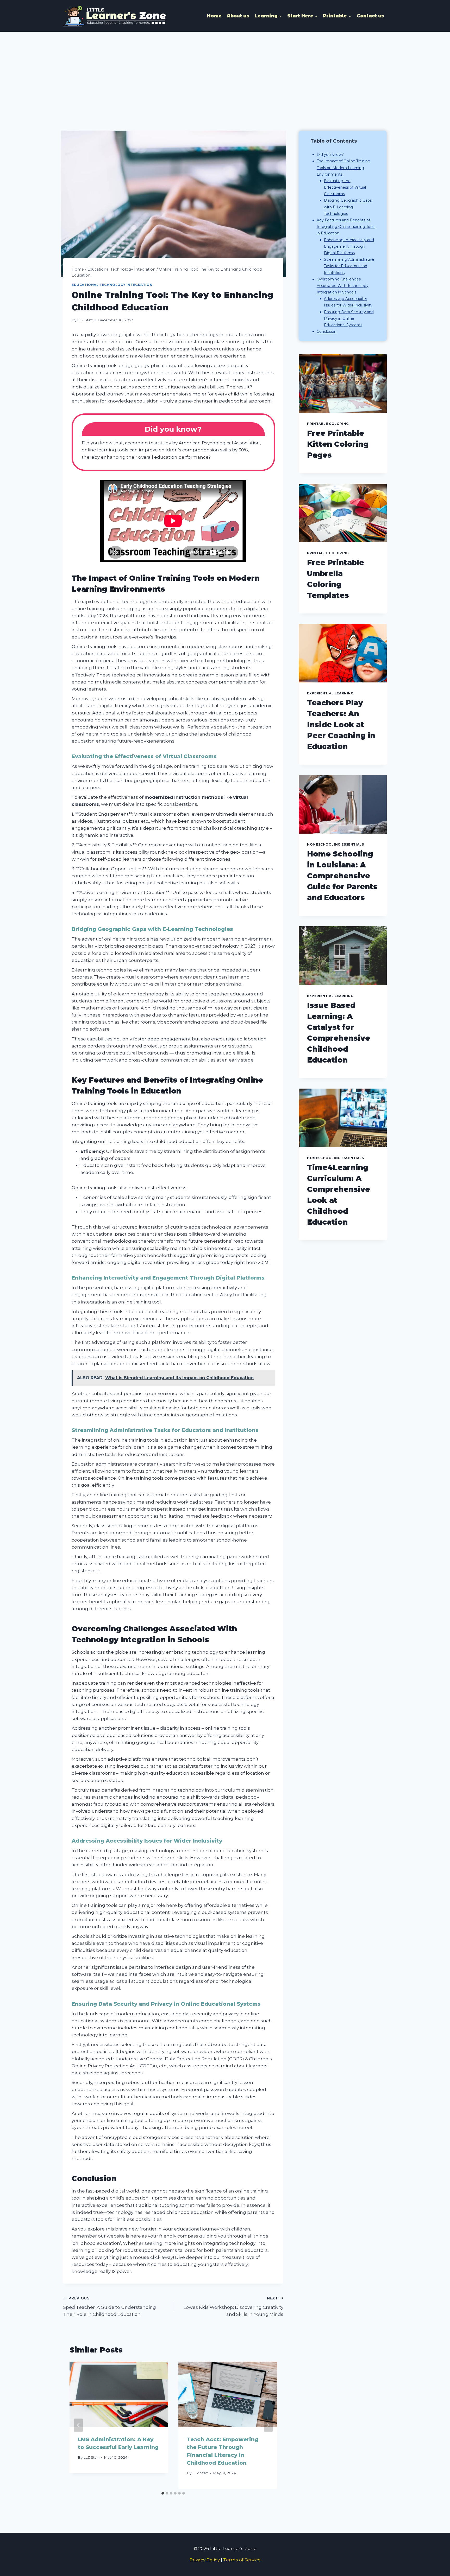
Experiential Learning (330, 693)
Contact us (370, 16)
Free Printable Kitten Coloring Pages (338, 444)
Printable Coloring (328, 424)
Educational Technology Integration (112, 285)
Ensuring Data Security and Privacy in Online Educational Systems (349, 318)
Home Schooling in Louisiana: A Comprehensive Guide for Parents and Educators (342, 876)
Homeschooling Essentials (335, 844)
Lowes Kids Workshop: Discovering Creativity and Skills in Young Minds (233, 2306)
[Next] (268, 2425)
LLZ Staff (85, 320)
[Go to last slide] (78, 2425)
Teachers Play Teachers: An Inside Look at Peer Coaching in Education (341, 725)
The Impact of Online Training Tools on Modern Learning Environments (343, 168)
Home (214, 16)
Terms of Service (242, 2560)
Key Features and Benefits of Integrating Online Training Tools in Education (346, 227)
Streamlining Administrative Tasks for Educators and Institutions (349, 266)
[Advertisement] (225, 71)
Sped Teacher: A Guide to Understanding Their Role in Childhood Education (110, 2306)
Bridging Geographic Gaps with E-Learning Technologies (348, 207)
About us (238, 16)
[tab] (163, 2493)
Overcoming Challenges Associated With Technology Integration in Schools (343, 286)
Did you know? (330, 155)
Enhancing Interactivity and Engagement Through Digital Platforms (349, 246)
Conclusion (327, 331)
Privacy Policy (205, 2560)
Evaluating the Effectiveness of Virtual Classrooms (345, 187)
